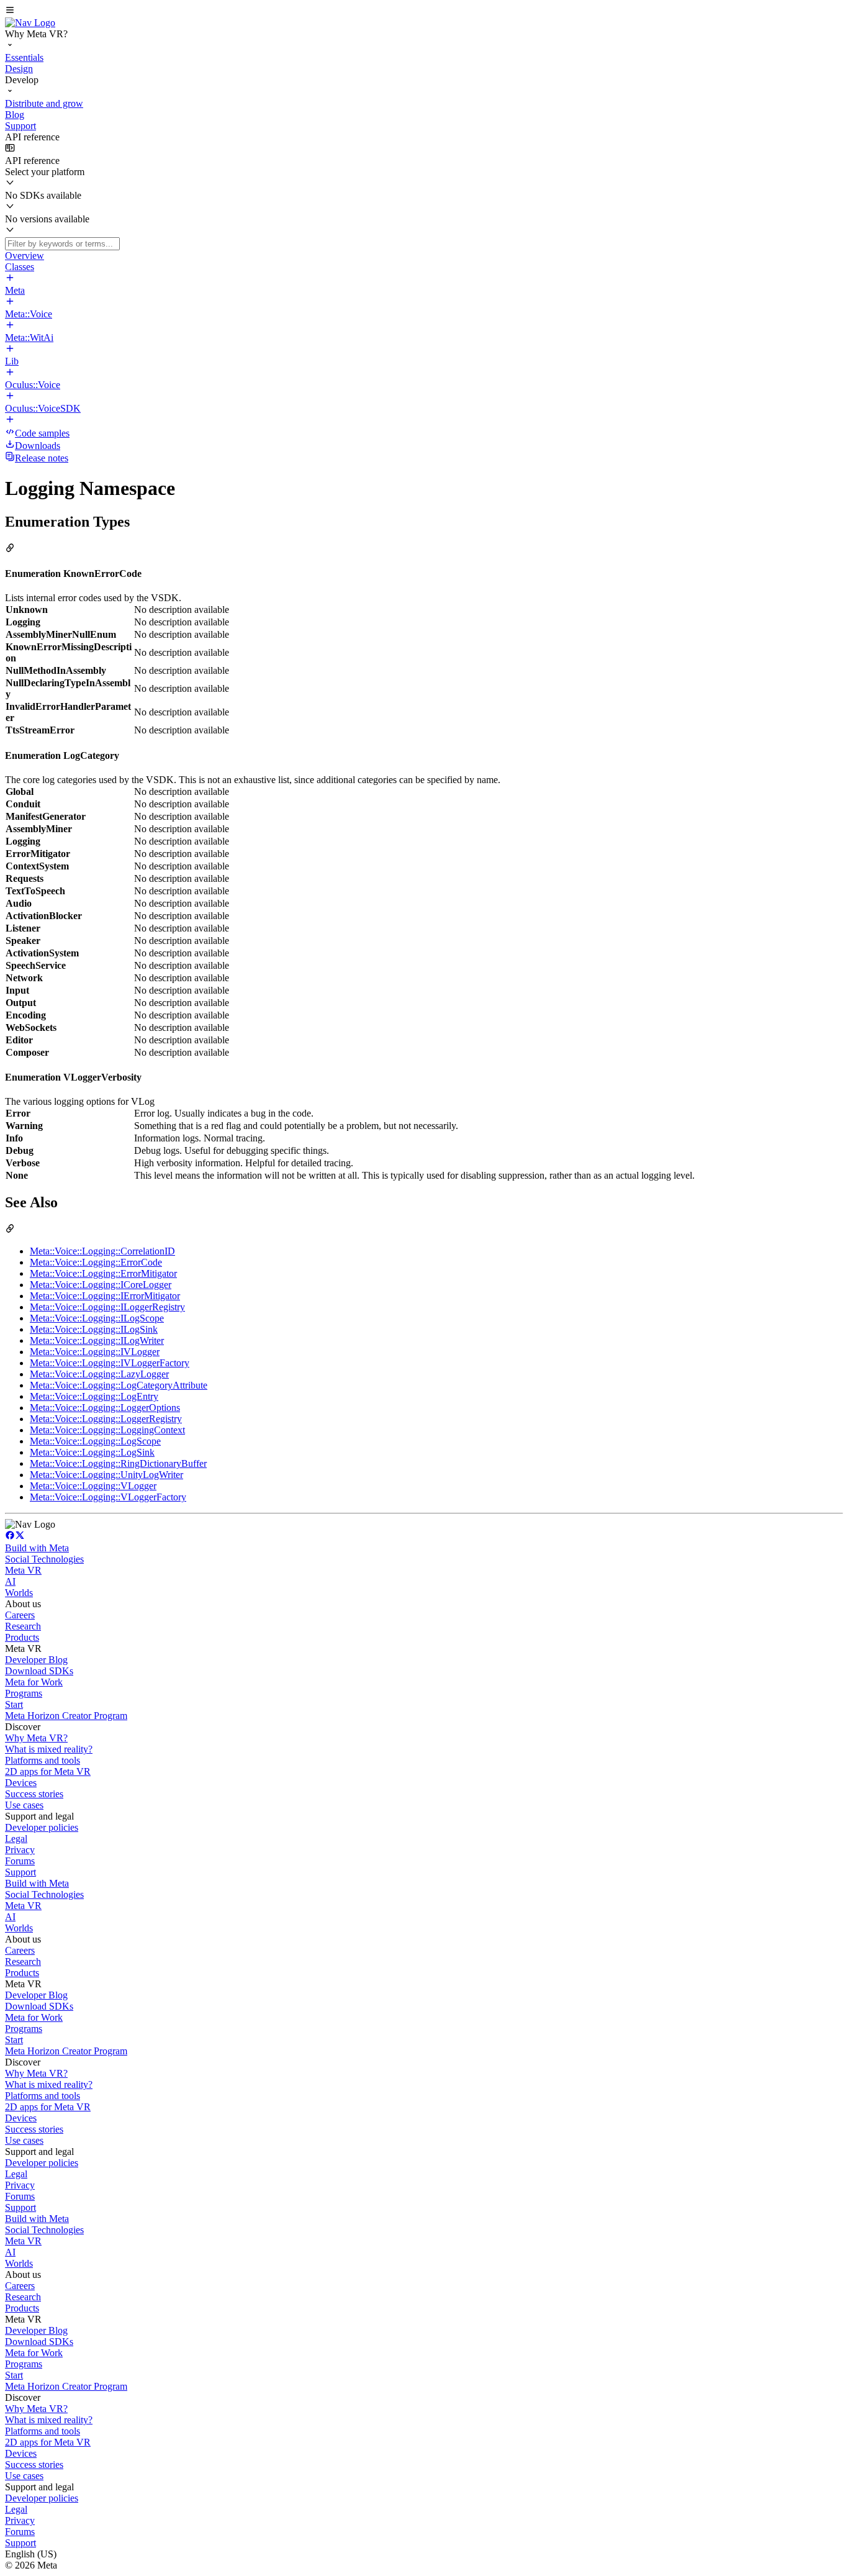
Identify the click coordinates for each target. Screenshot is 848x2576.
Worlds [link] (19, 1593)
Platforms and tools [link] (43, 1760)
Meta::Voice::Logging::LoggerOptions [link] (105, 1408)
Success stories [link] (34, 1794)
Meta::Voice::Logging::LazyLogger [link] (99, 1374)
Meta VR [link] (23, 1570)
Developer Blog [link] (36, 1660)
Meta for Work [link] (34, 1682)
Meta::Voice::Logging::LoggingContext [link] (107, 1430)
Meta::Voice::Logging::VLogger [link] (93, 1486)
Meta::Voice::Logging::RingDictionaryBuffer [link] (118, 1463)
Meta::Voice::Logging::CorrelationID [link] (102, 1251)
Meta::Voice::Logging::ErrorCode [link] (96, 1262)
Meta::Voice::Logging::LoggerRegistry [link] (106, 1419)
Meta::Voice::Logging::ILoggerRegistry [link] (107, 1307)
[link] (30, 23)
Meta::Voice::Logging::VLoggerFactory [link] (108, 1497)
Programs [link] (24, 1693)
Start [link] (14, 1704)
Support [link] (20, 1872)
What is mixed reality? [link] (49, 1749)
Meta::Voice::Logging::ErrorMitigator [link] (103, 1273)
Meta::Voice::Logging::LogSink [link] (92, 1452)
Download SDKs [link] (39, 1671)
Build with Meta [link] (37, 1548)
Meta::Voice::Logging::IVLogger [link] (95, 1352)
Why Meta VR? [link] (36, 1738)
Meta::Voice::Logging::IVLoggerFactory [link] (110, 1363)
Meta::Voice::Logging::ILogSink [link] (94, 1329)
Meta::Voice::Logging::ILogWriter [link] (97, 1340)
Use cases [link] (24, 1805)
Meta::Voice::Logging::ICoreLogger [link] (101, 1285)
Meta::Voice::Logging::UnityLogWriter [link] (106, 1475)
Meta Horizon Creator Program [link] (66, 1716)
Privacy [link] (20, 1850)
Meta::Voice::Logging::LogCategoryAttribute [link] (119, 1385)
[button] (424, 11)
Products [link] (22, 1637)
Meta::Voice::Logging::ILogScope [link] (97, 1318)
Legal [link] (16, 1839)
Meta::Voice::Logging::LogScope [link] (95, 1441)
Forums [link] (20, 1861)
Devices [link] (21, 1783)
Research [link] (23, 1626)
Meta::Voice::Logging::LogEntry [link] (94, 1396)
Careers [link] (20, 1615)
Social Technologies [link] (44, 1559)
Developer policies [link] (42, 1827)
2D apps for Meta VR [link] (48, 1771)
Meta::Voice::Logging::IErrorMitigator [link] (105, 1296)
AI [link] (10, 1581)
